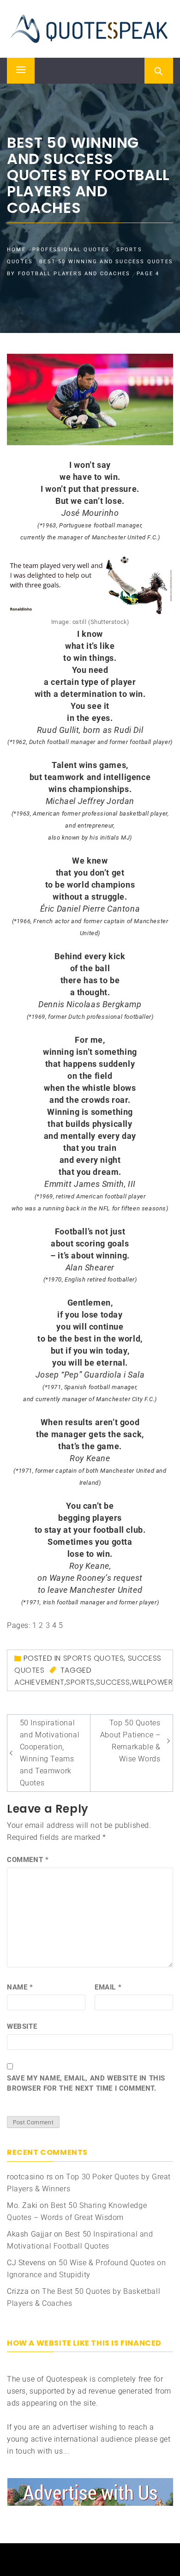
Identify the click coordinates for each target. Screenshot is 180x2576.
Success (113, 1682)
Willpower (152, 1682)
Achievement (39, 1682)
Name (20, 1987)
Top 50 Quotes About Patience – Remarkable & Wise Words (130, 1741)
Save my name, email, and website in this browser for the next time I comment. (86, 2083)
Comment (28, 1860)
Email (108, 1987)
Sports (80, 1682)
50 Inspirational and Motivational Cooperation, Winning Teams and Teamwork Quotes (50, 1753)
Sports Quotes (94, 1658)
